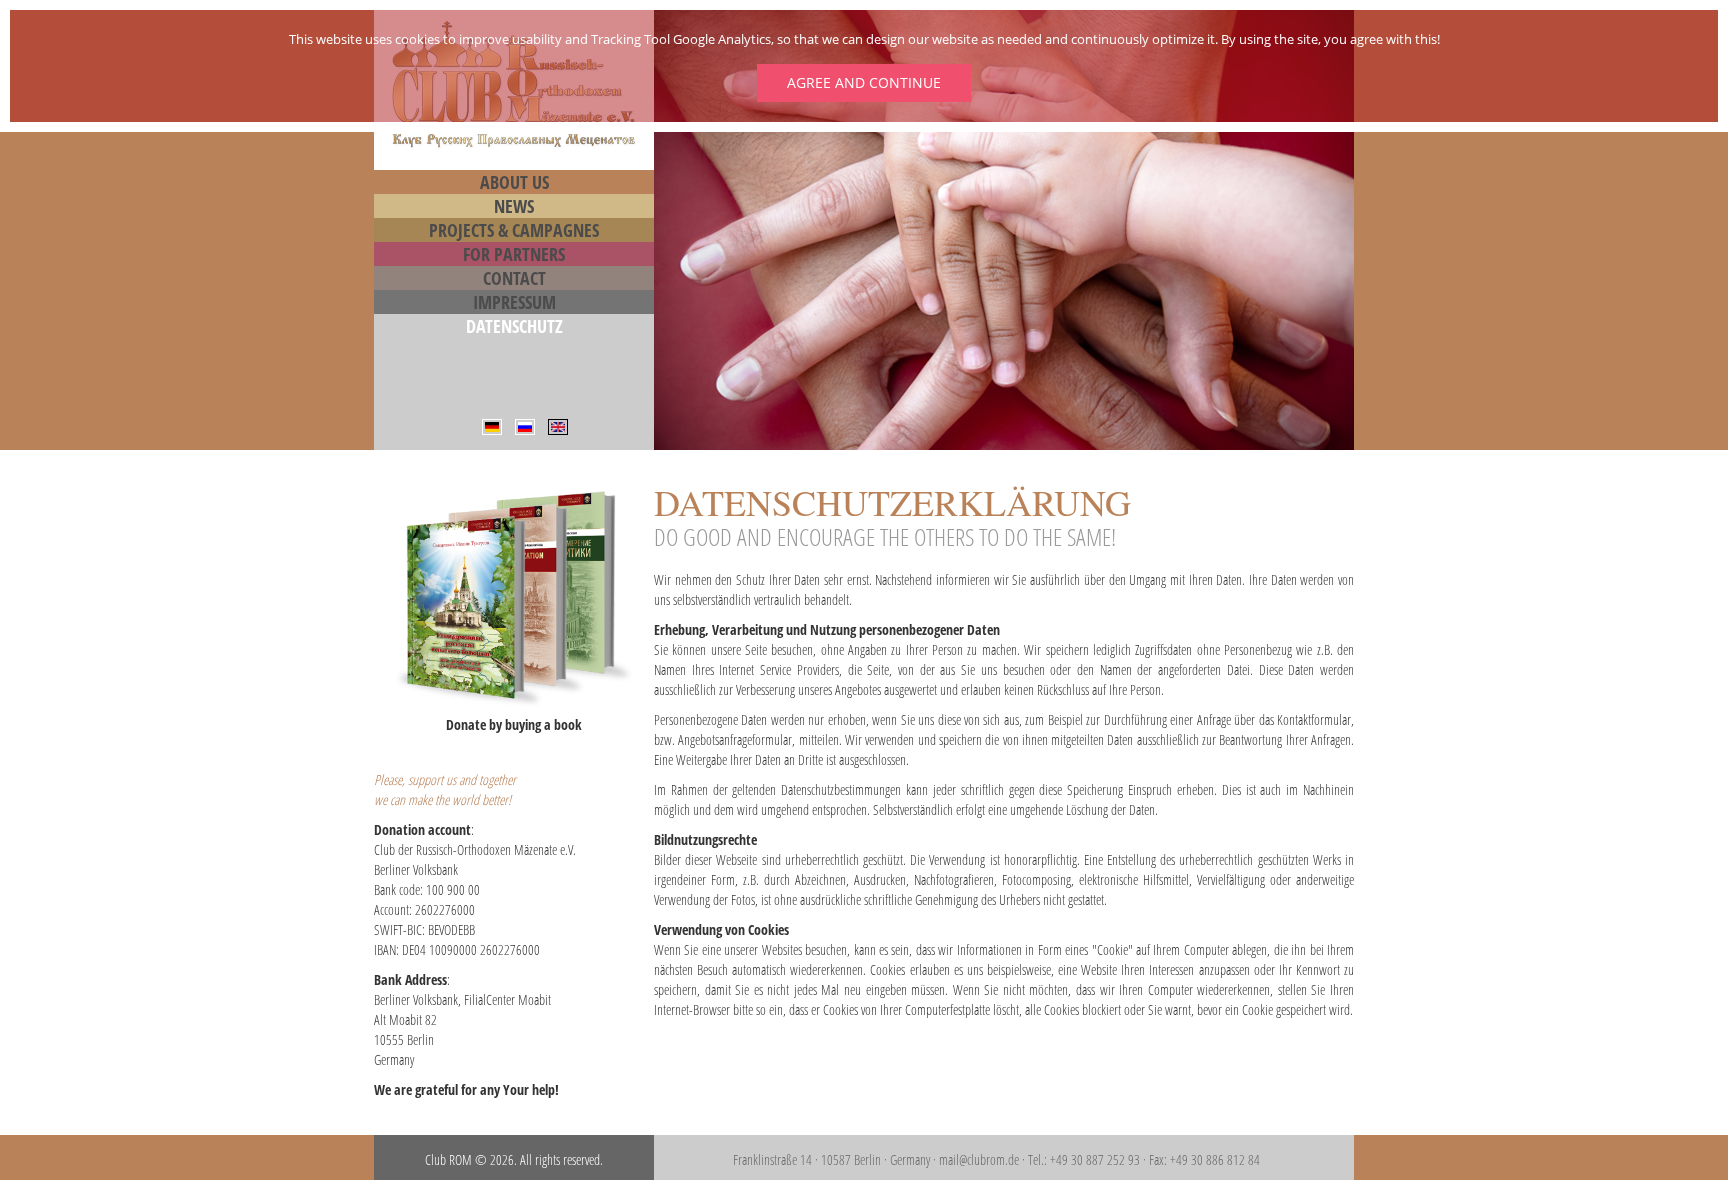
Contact (514, 278)
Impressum (514, 302)
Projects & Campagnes (514, 230)
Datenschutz (514, 326)
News (514, 206)
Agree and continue (864, 82)
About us (514, 182)
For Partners (514, 254)
